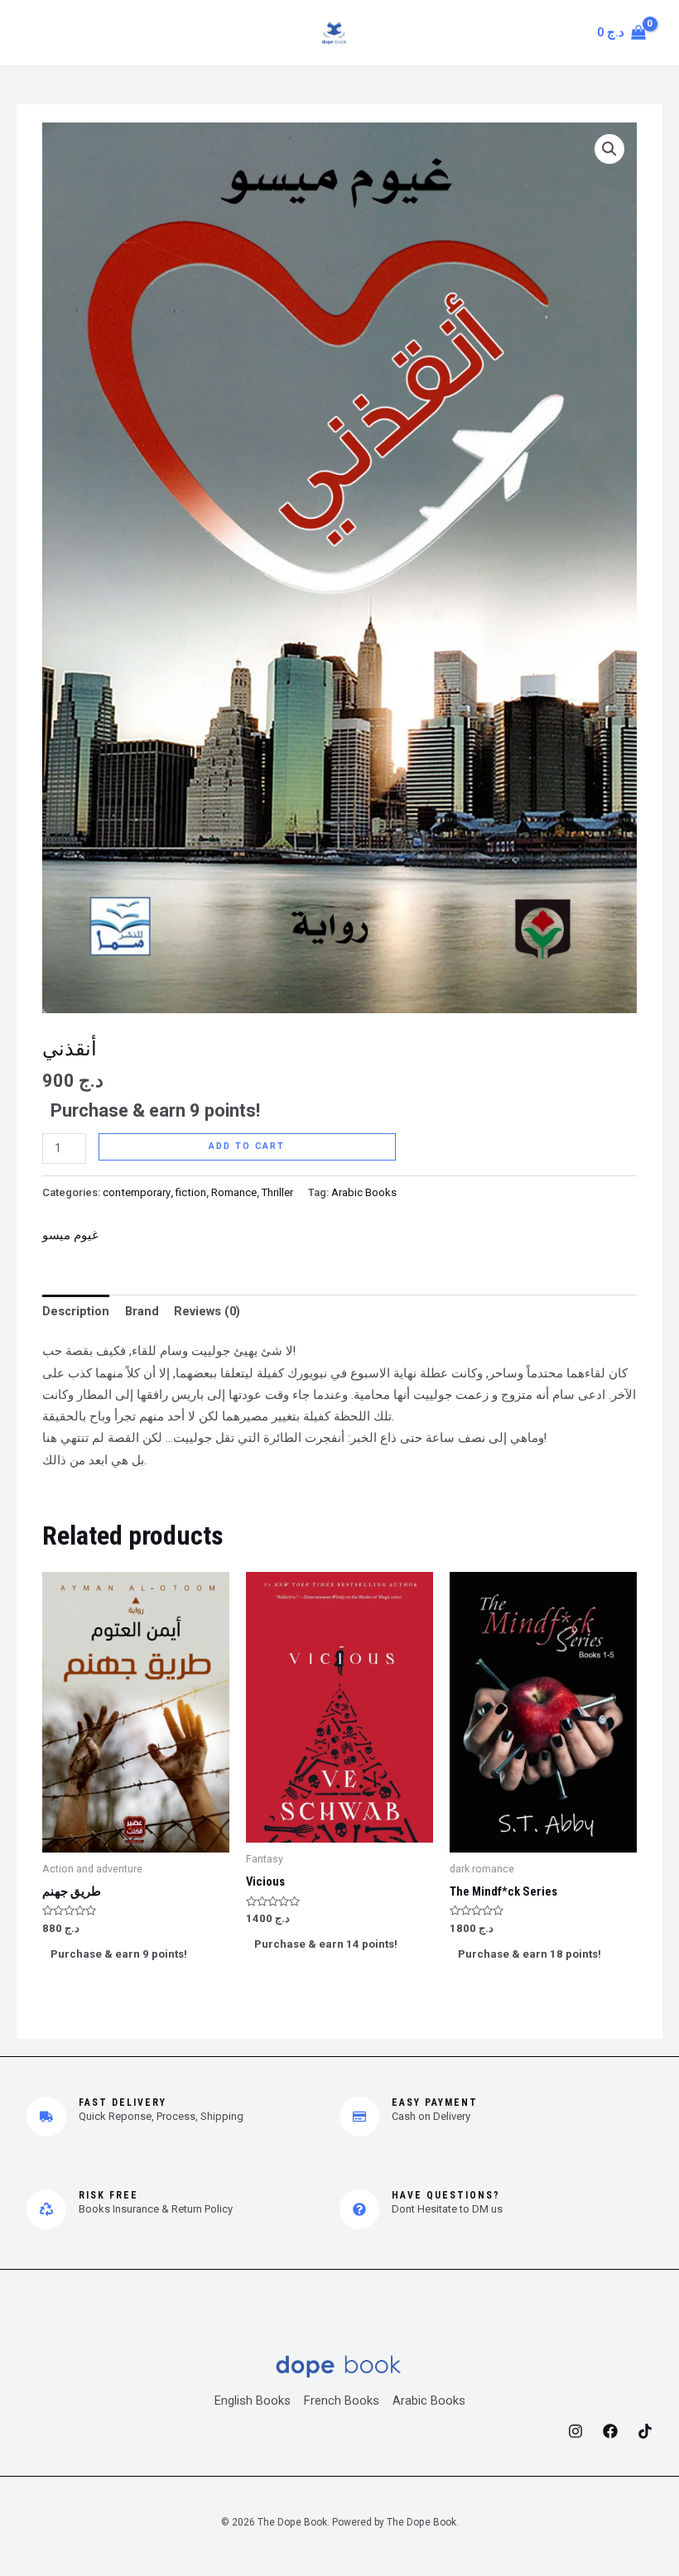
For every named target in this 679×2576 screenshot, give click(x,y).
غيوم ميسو (70, 1235)
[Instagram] (575, 2431)
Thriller (277, 1192)
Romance (234, 1192)
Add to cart (247, 1146)
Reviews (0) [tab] (207, 1311)
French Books (342, 2401)
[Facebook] (610, 2431)
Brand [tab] (142, 1311)
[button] (609, 149)
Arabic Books (364, 1192)
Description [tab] (76, 1311)
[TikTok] (645, 2431)
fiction (191, 1192)
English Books (253, 2401)
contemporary (137, 1192)
